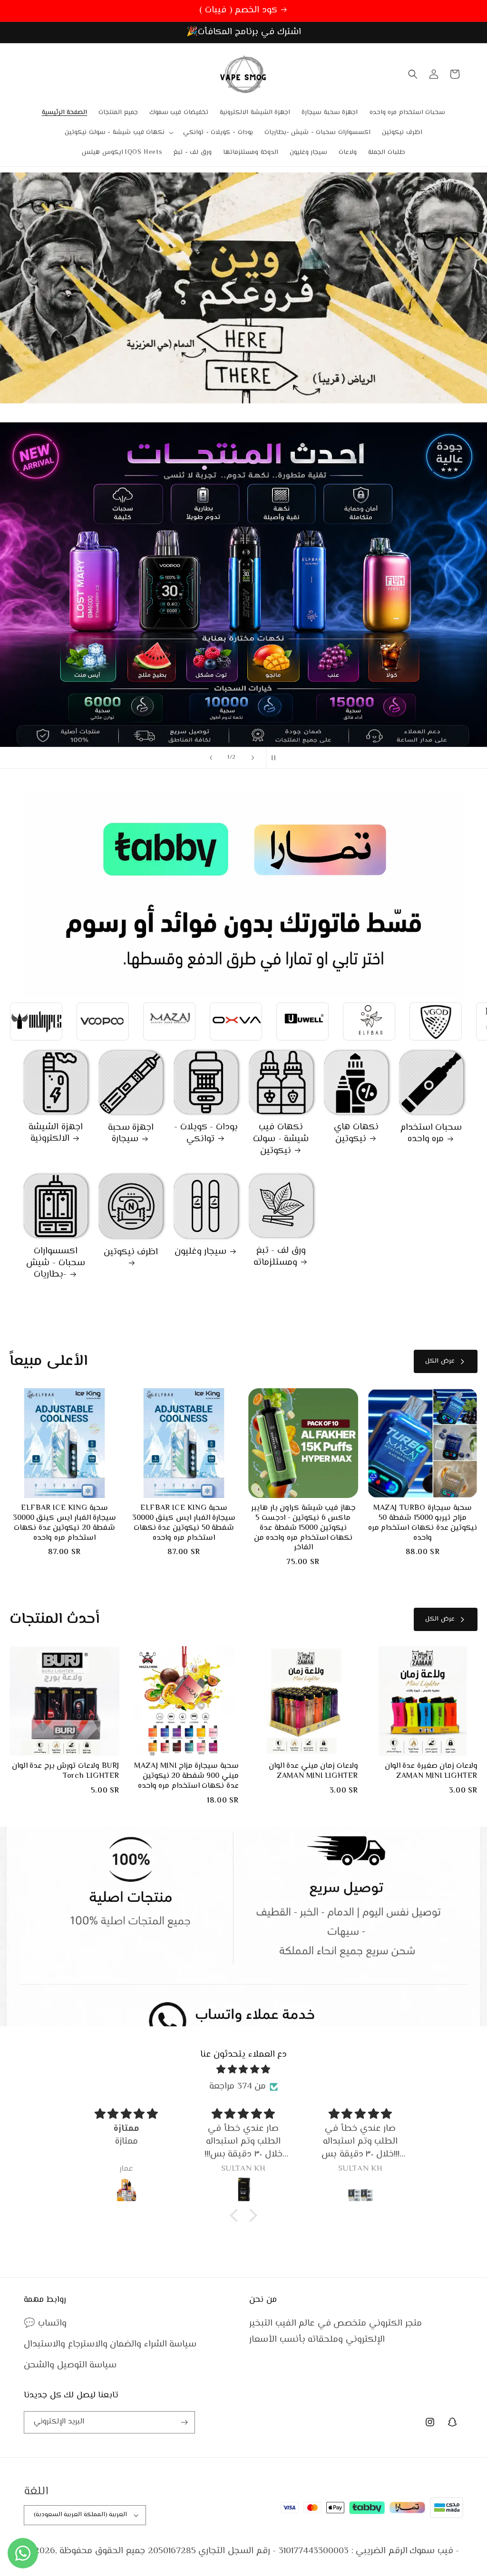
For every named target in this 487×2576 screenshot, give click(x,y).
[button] (118, 133)
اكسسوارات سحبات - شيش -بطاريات (55, 1263)
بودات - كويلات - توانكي (206, 1133)
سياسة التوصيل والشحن (70, 2365)
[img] (243, 2070)
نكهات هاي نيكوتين (356, 1133)
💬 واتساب (45, 2323)
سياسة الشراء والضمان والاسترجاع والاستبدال (110, 2344)
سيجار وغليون (201, 1252)
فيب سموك (431, 2551)
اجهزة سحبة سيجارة (131, 1134)
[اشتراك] (184, 2422)
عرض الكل (440, 1361)
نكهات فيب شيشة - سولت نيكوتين (281, 1139)
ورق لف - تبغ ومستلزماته (279, 1257)
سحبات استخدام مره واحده (431, 1134)
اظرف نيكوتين (131, 1253)
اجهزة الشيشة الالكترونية (56, 1133)
